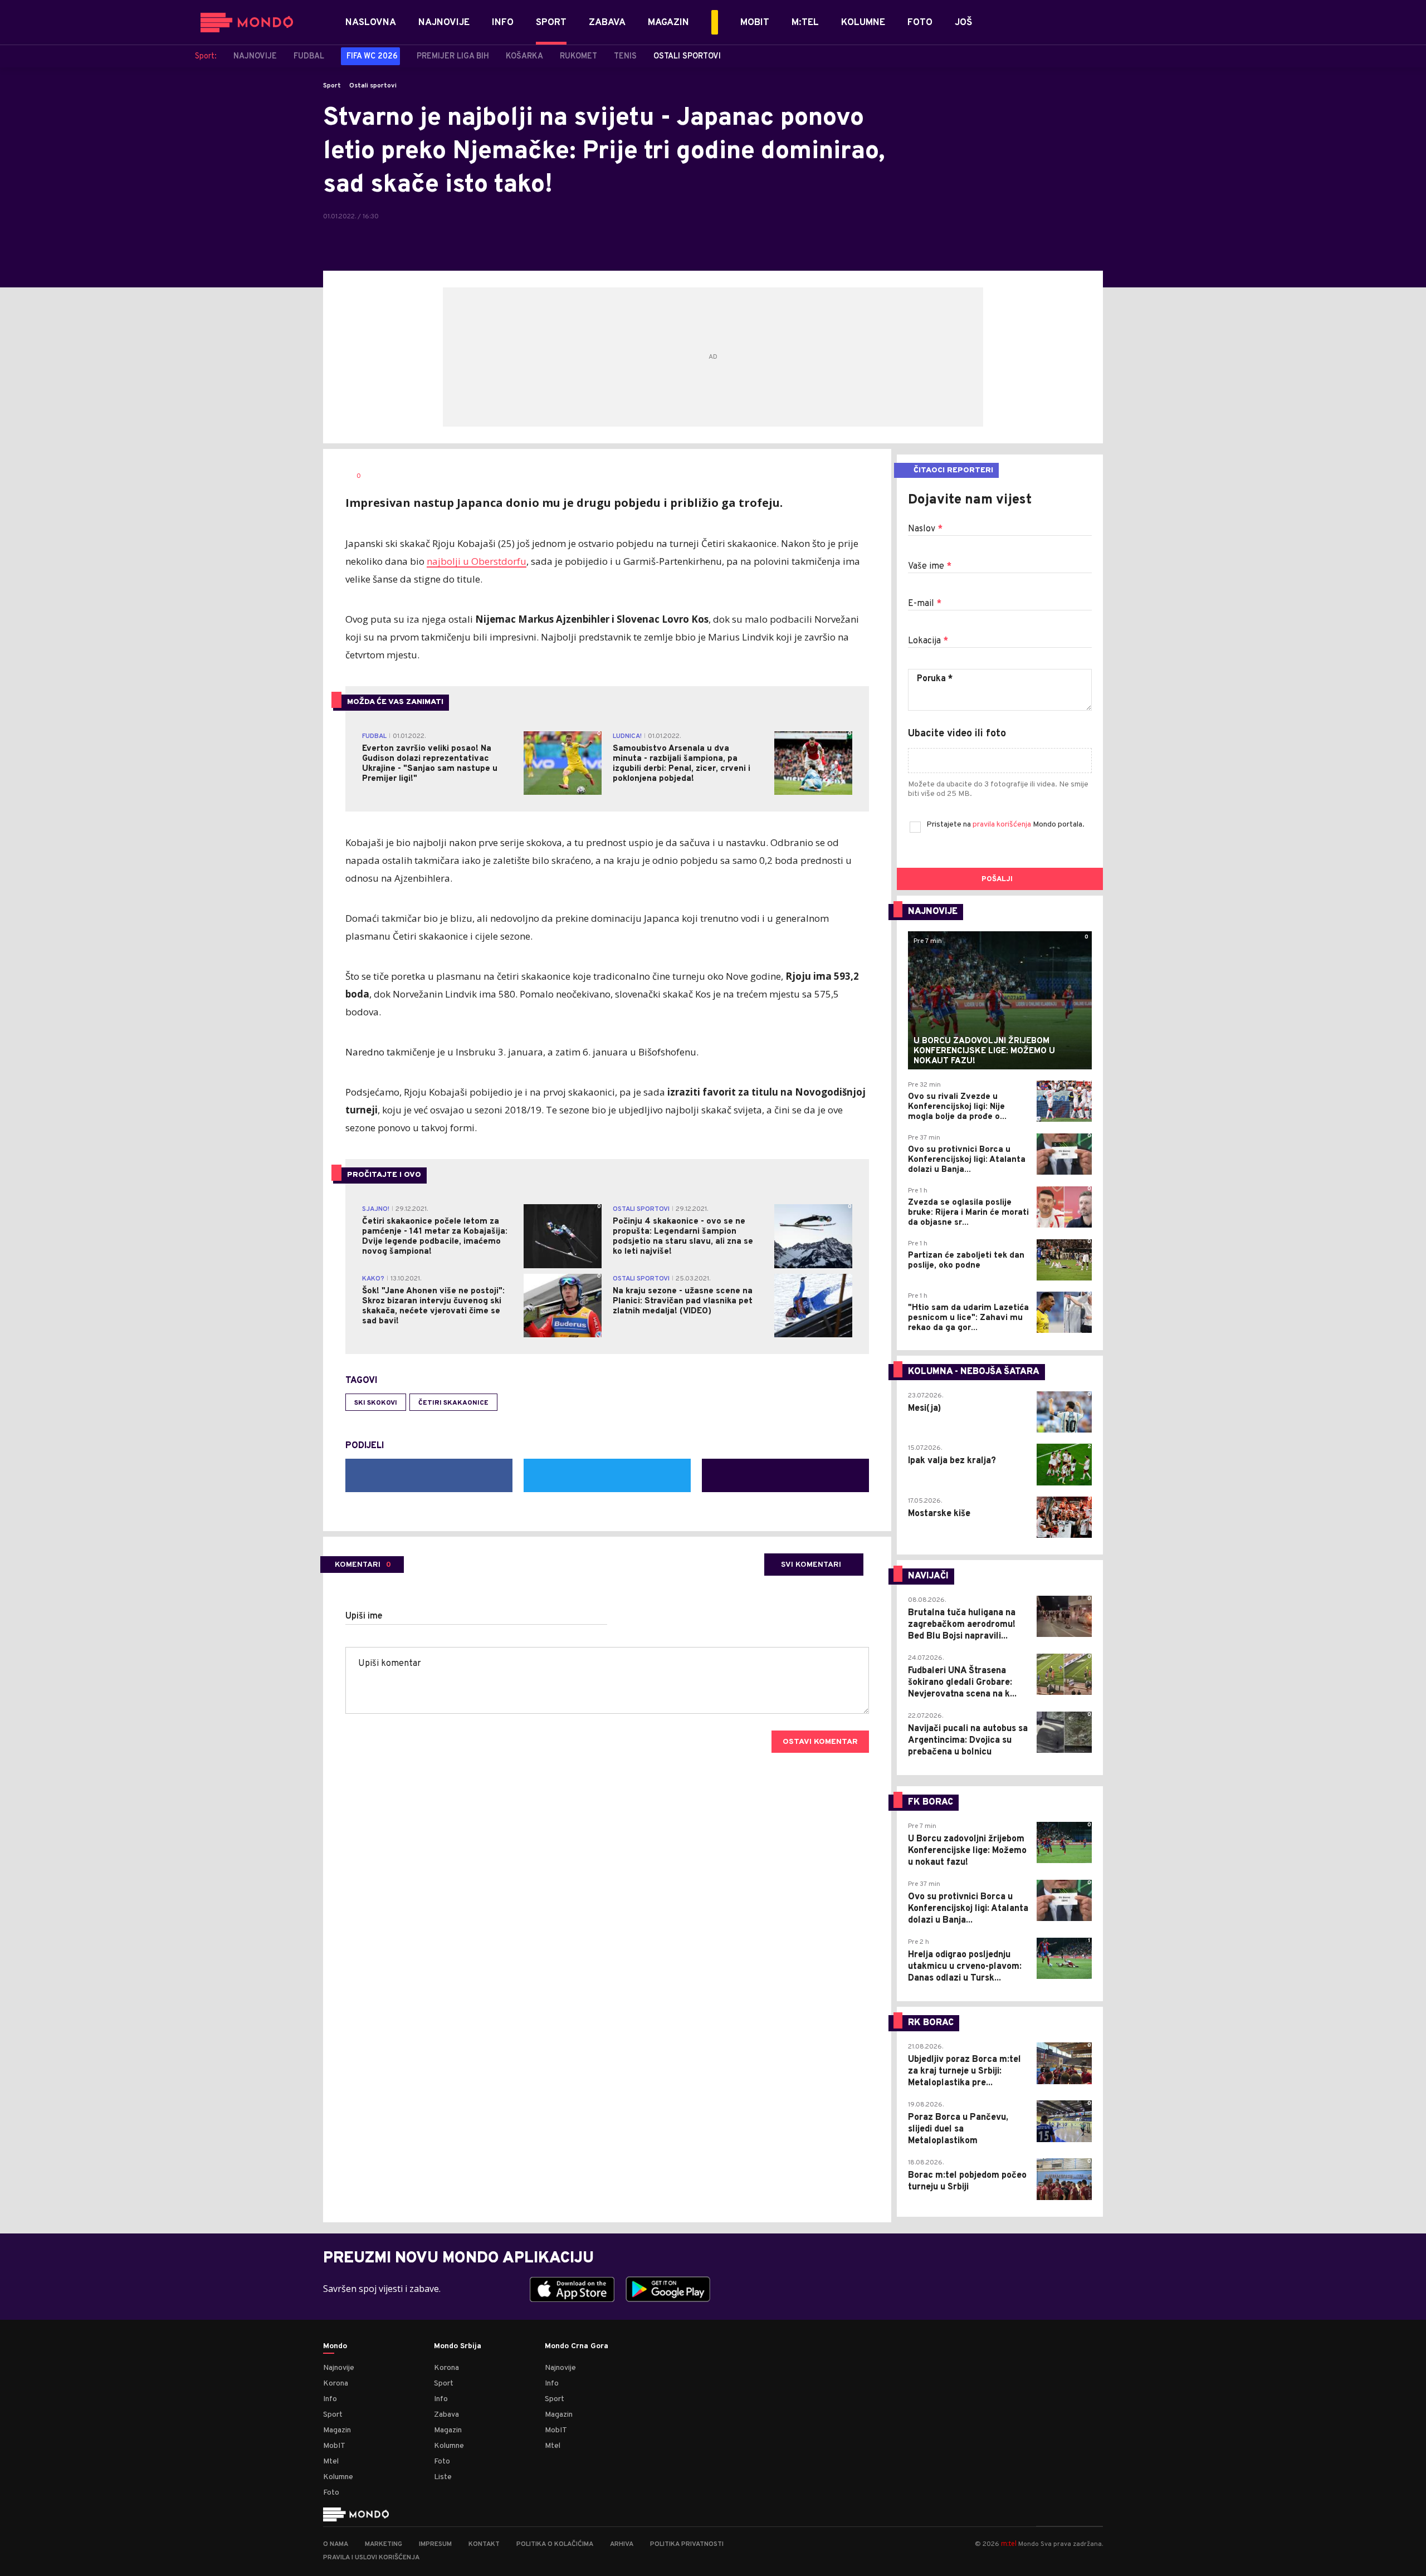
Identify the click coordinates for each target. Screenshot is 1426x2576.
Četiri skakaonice (453, 1403)
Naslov (925, 529)
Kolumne (338, 2477)
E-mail (925, 604)
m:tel (1009, 2543)
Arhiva (622, 2544)
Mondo (335, 2347)
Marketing (384, 2544)
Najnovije (339, 2368)
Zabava (446, 2415)
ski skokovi (376, 1403)
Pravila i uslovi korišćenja (371, 2558)
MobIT (334, 2446)
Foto (331, 2493)
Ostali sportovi (373, 86)
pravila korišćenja (1003, 825)
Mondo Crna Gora (577, 2347)
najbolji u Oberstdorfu (477, 561)
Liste (443, 2477)
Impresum (435, 2544)
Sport (332, 86)
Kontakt (484, 2544)
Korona (336, 2384)
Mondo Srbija (458, 2347)
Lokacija (928, 641)
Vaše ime (930, 566)
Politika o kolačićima (555, 2544)
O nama (336, 2544)
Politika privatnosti (687, 2544)
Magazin (337, 2430)
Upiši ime (364, 1616)
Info (330, 2399)
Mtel (331, 2462)
